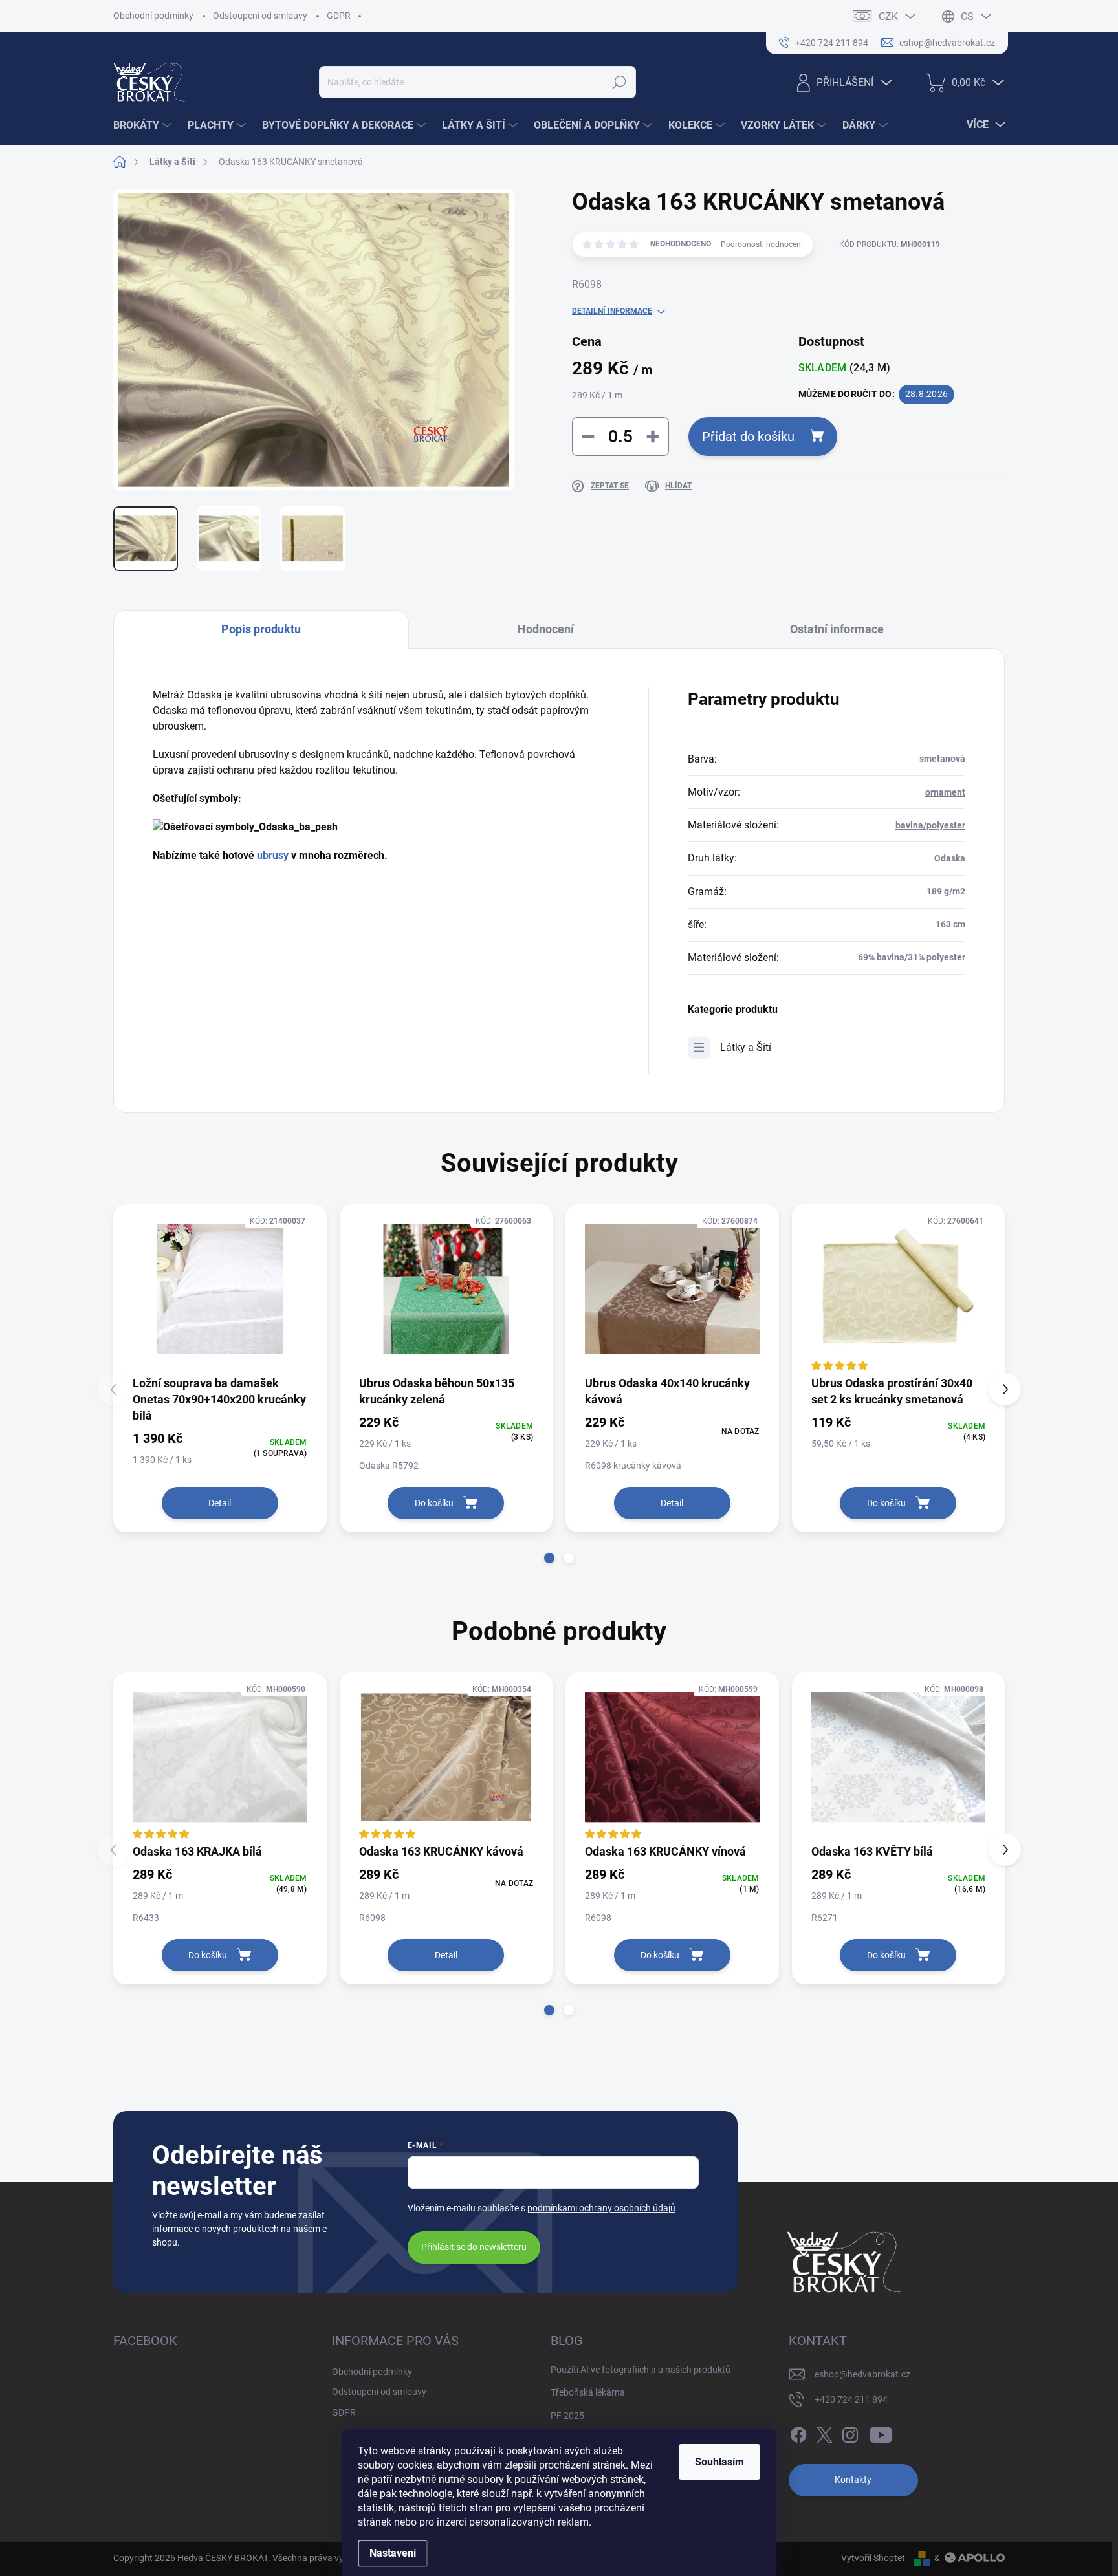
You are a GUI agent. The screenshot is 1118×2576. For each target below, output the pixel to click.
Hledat (619, 82)
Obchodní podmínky (153, 16)
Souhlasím (719, 2462)
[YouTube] (881, 2432)
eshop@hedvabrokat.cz (862, 2374)
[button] (549, 1558)
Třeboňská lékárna (588, 2392)
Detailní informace (612, 311)
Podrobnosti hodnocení (762, 244)
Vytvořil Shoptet (873, 2558)
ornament (945, 792)
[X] (824, 2432)
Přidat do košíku (748, 437)
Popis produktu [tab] (261, 629)
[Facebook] (798, 2432)
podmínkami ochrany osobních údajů (601, 2208)
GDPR (339, 16)
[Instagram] (850, 2432)
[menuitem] (144, 125)
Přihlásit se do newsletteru (474, 2247)
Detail (220, 1503)
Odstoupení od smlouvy (260, 16)
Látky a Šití (746, 1047)
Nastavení (393, 2553)
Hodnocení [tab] (546, 629)
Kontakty (853, 2480)
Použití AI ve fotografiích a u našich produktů (641, 2370)
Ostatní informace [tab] (837, 629)
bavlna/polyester (930, 825)
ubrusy (273, 855)
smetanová (942, 759)
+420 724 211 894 (851, 2399)
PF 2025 (567, 2416)
